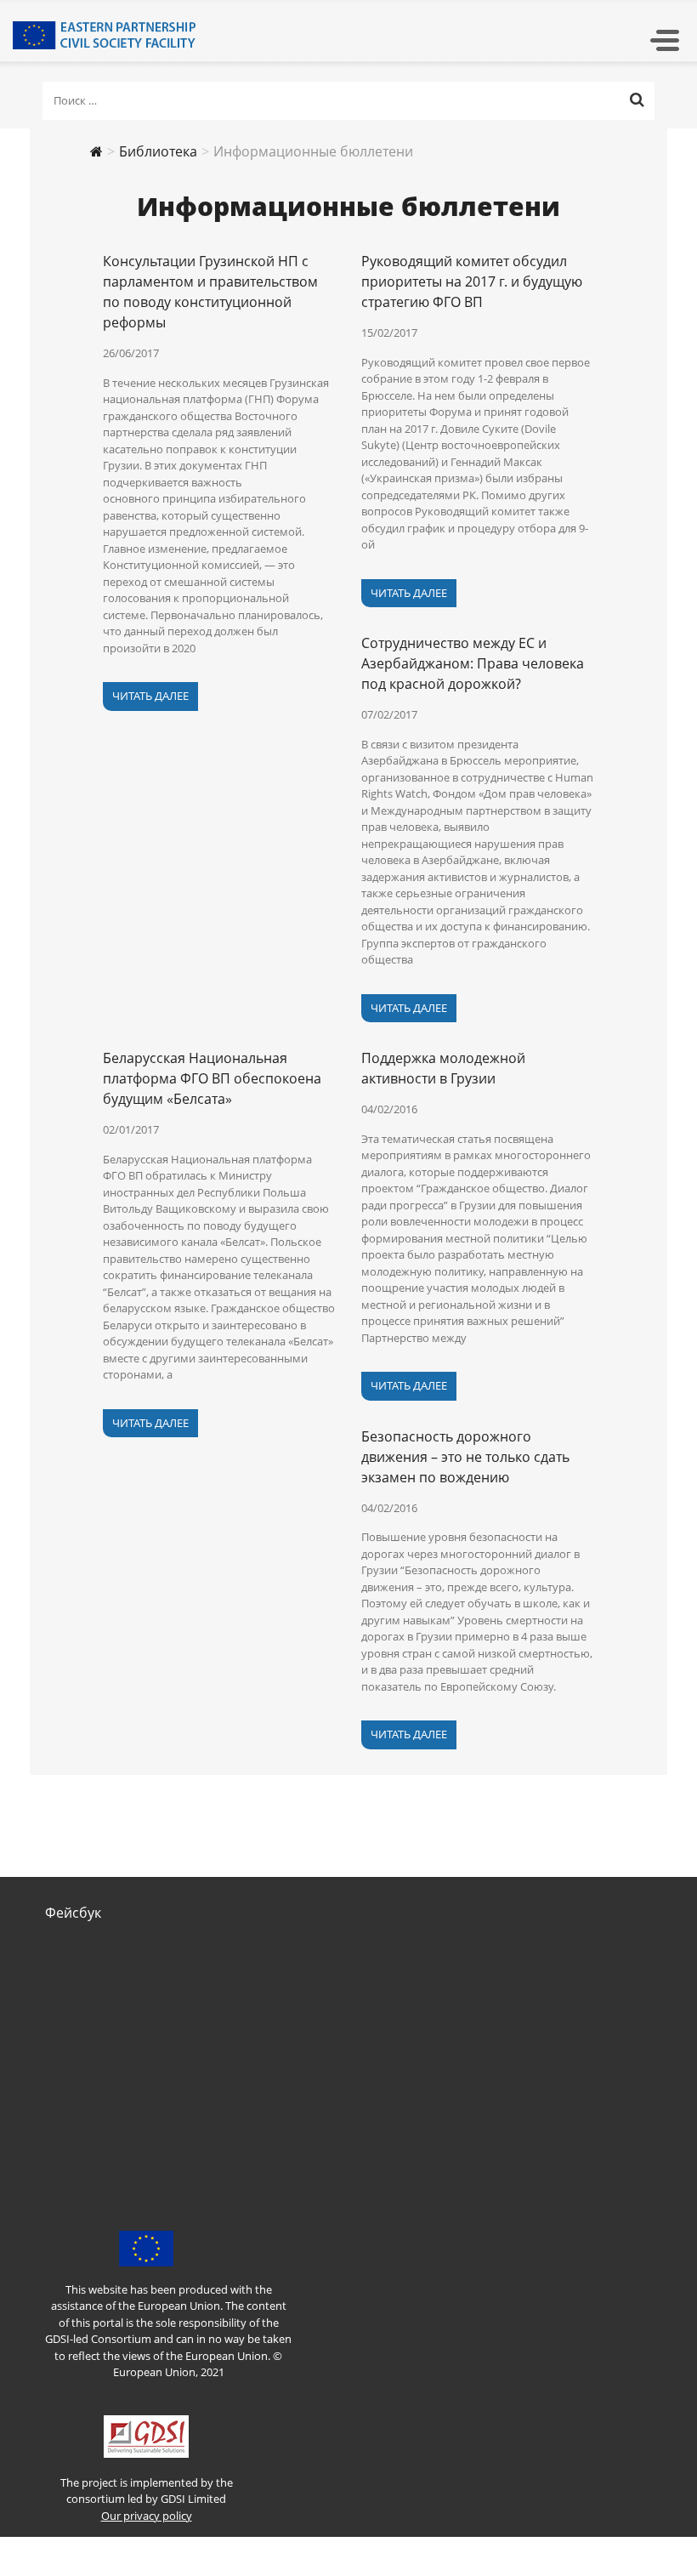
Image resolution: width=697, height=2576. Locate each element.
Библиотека (158, 151)
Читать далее (150, 696)
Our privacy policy (147, 2516)
